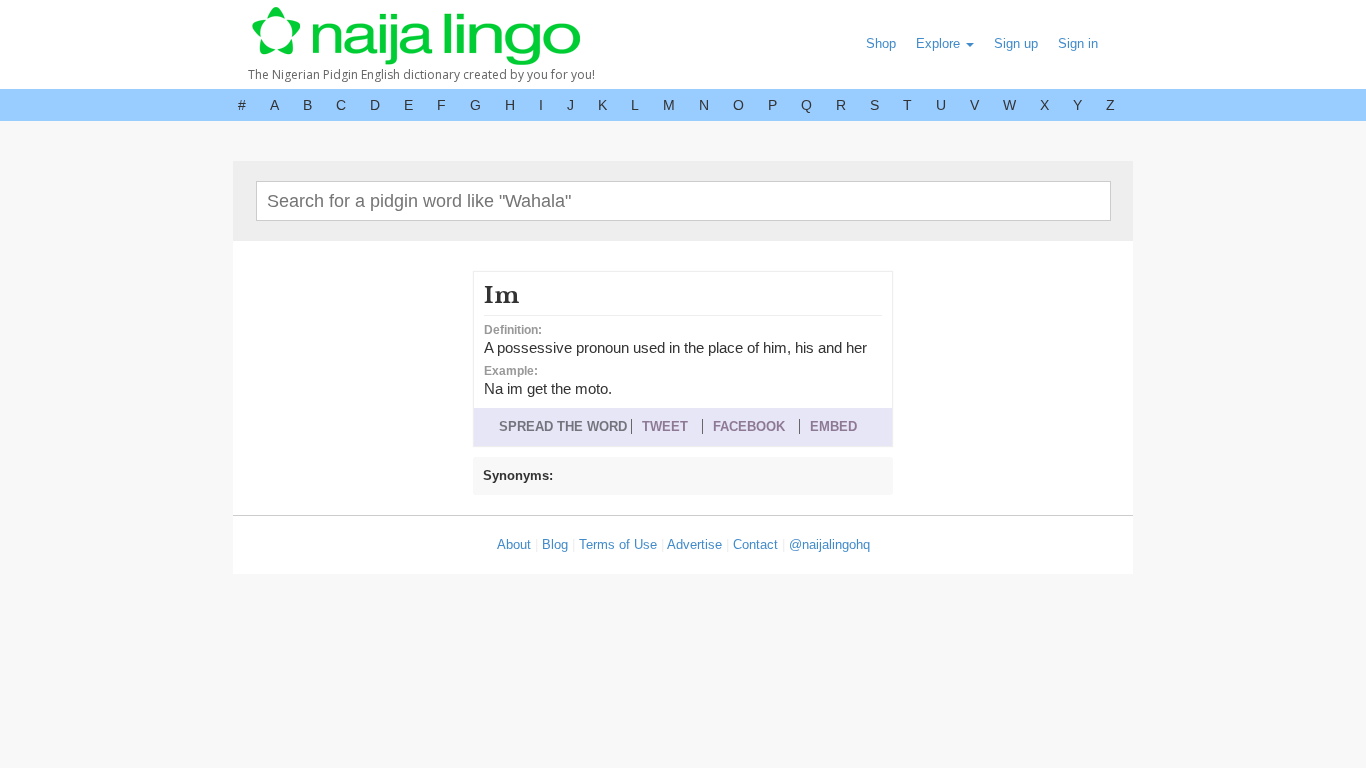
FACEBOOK (749, 426)
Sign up (1016, 43)
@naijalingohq (829, 544)
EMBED (833, 426)
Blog (555, 544)
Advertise (694, 544)
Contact (755, 544)
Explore (940, 43)
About (514, 544)
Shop (881, 43)
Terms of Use (618, 544)
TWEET (665, 426)
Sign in (1078, 43)
